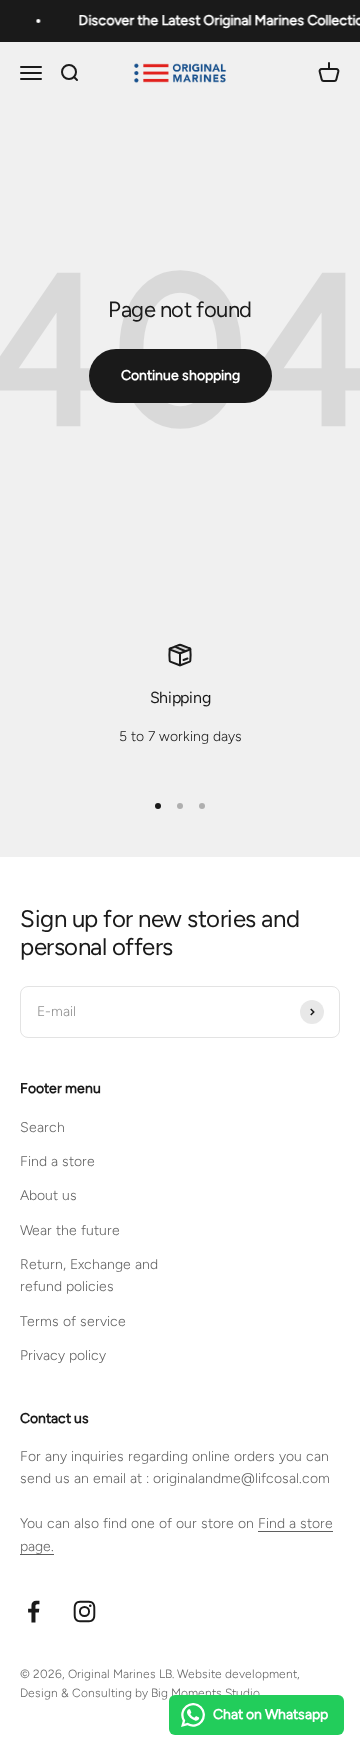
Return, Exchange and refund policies (89, 1275)
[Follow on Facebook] (33, 1611)
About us (48, 1195)
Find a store (57, 1161)
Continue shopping (180, 375)
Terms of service (73, 1321)
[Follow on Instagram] (84, 1611)
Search (42, 1127)
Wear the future (70, 1230)
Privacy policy (63, 1355)
